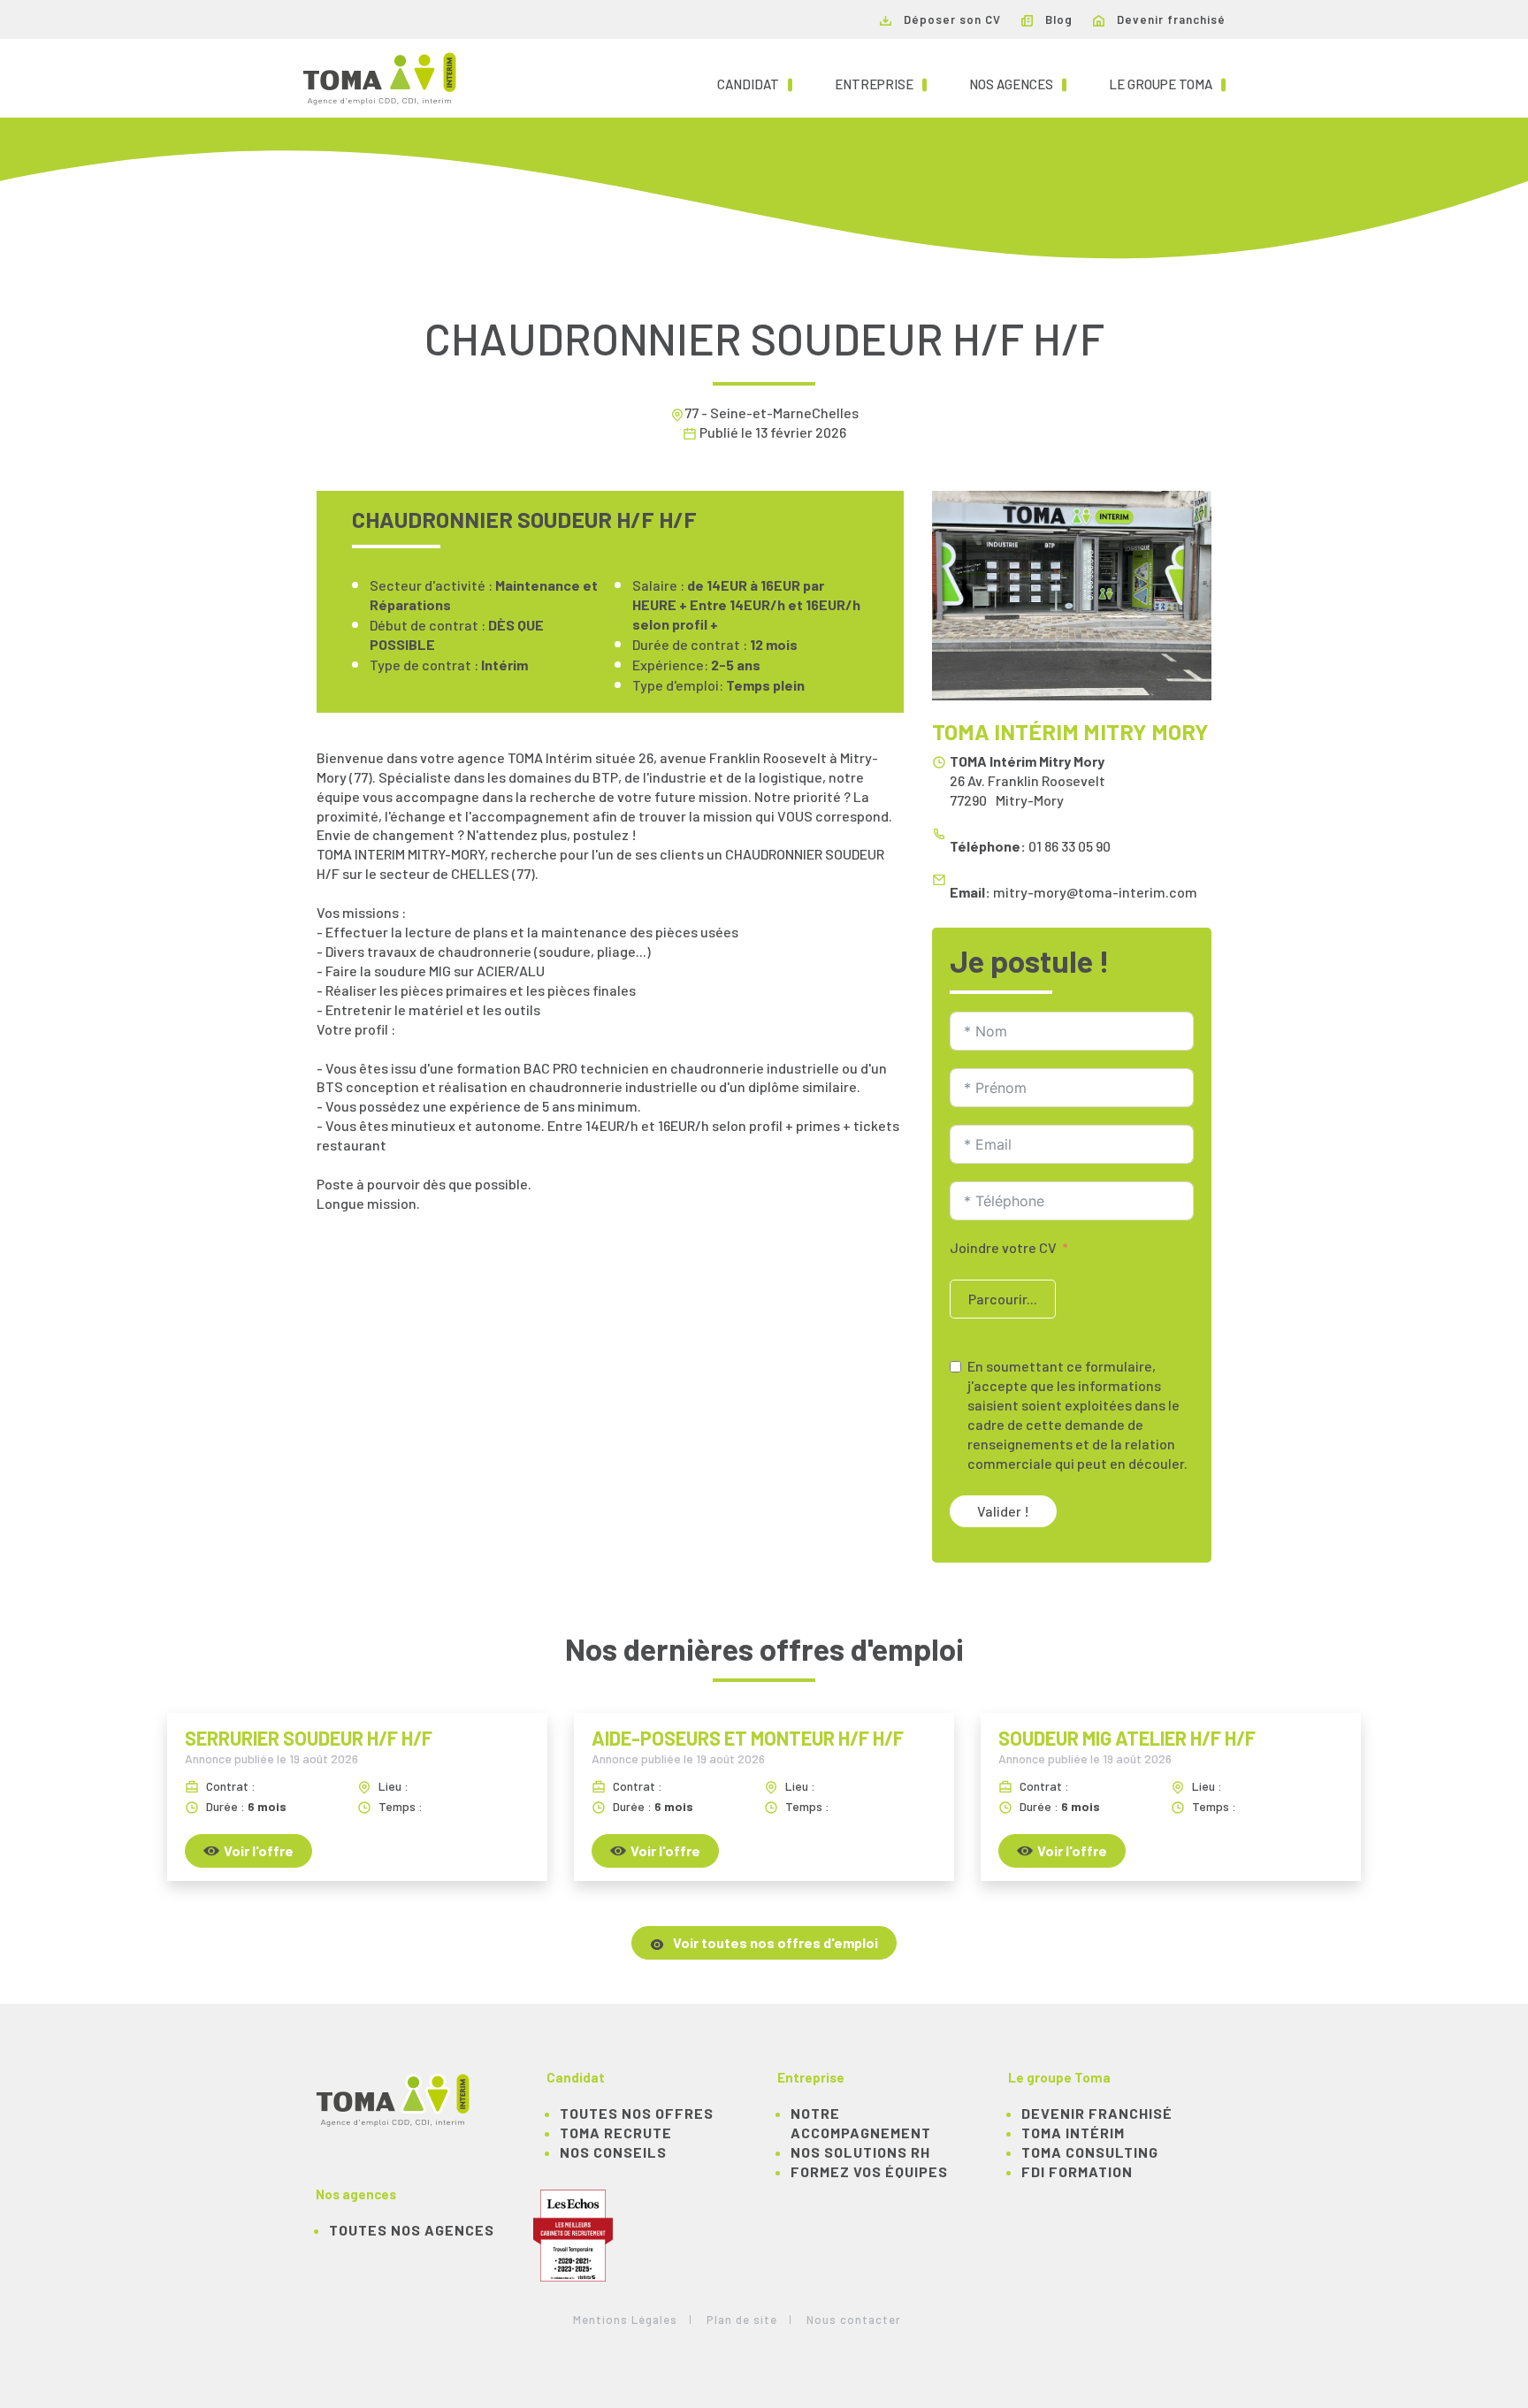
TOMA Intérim (1073, 2133)
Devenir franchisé (1169, 19)
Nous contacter (854, 2320)
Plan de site (742, 2320)
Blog (1057, 19)
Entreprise (881, 84)
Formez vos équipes (869, 2171)
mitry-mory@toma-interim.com (1095, 892)
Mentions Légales (625, 2320)
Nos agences (1018, 84)
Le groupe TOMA (1167, 84)
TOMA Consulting (1090, 2152)
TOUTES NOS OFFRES (637, 2113)
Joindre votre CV (1003, 1247)
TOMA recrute (616, 2133)
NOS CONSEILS (613, 2152)
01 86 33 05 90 (1070, 846)
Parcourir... (1003, 1299)
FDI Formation (1077, 2171)
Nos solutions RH (860, 2152)
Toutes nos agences (412, 2230)
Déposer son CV (951, 19)
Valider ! (1003, 1511)
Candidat (755, 84)
